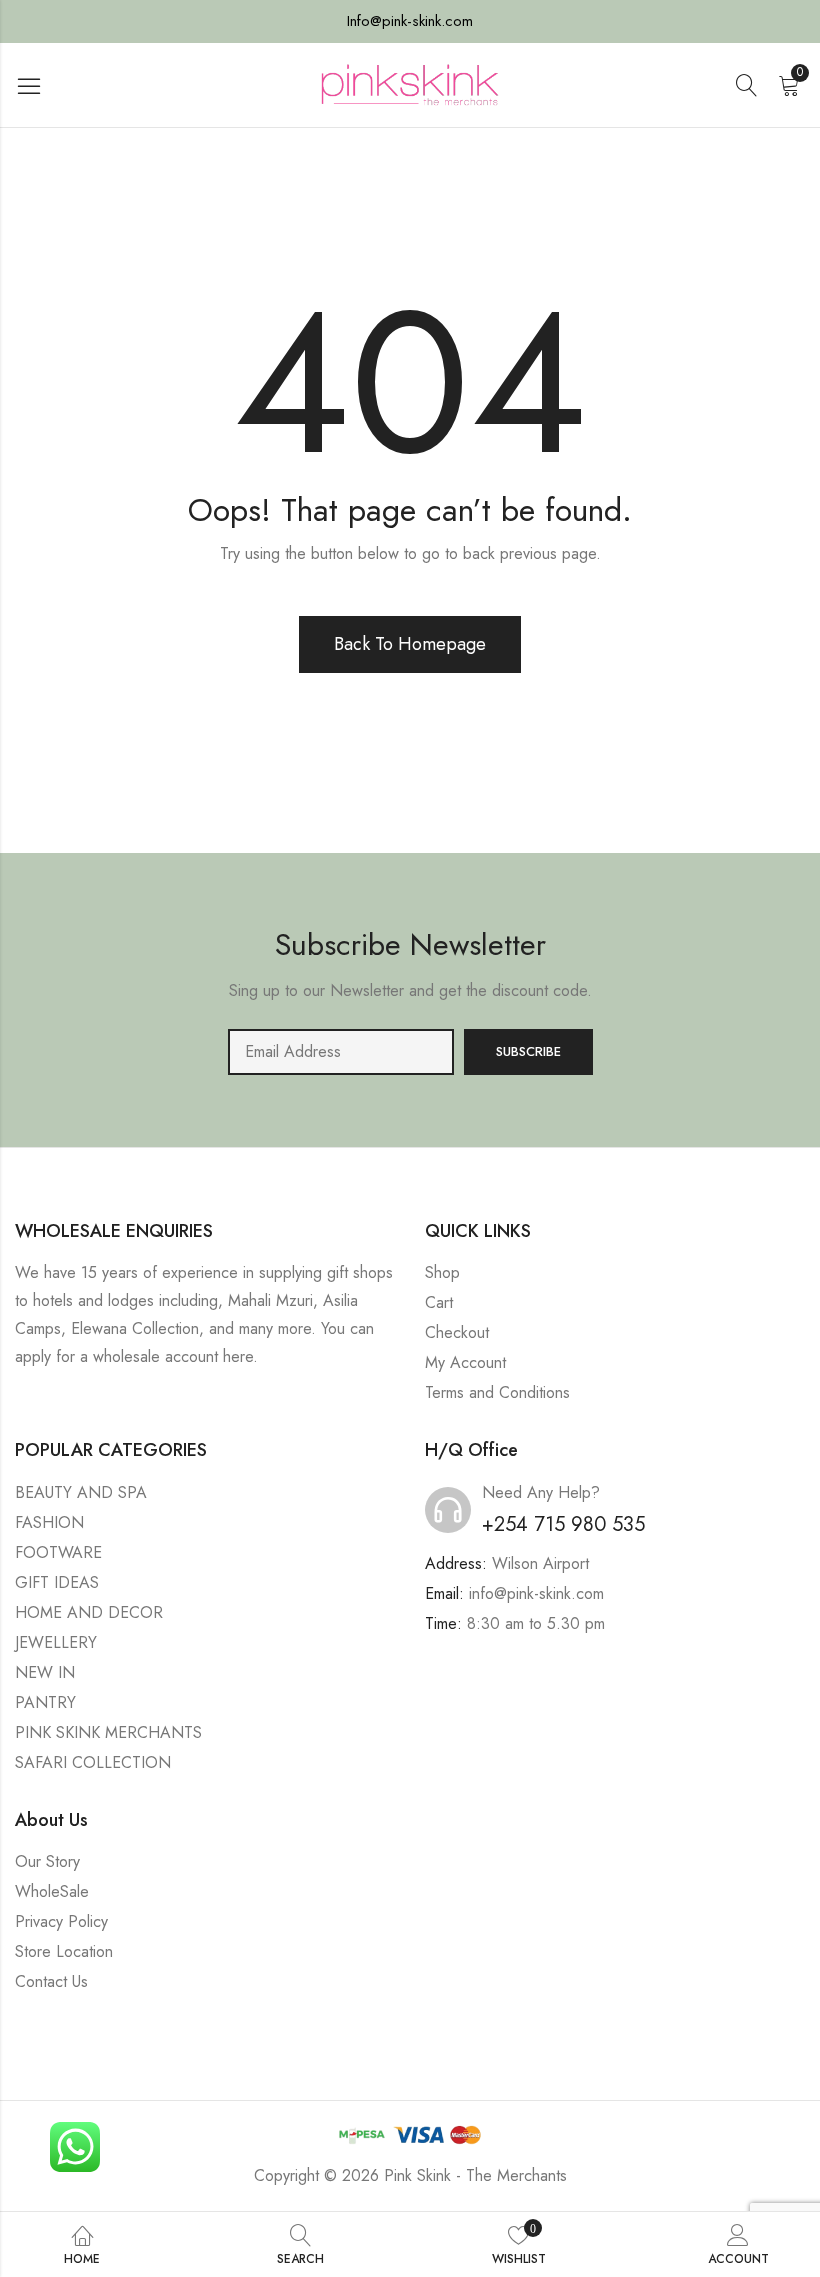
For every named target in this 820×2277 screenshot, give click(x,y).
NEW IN (45, 1672)
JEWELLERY (56, 1642)
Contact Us (51, 1981)
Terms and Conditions (497, 1392)
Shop (442, 1272)
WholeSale (52, 1891)
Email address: (341, 1052)
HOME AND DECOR (89, 1612)
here (238, 1356)
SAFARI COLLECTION (93, 1762)
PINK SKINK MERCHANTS (108, 1732)
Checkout (457, 1332)
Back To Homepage (410, 644)
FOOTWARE (58, 1552)
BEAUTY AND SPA (81, 1492)
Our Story (47, 1861)
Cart (439, 1302)
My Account (465, 1362)
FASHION (49, 1522)
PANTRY (45, 1702)
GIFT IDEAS (57, 1582)
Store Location (64, 1951)
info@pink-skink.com (536, 1593)
